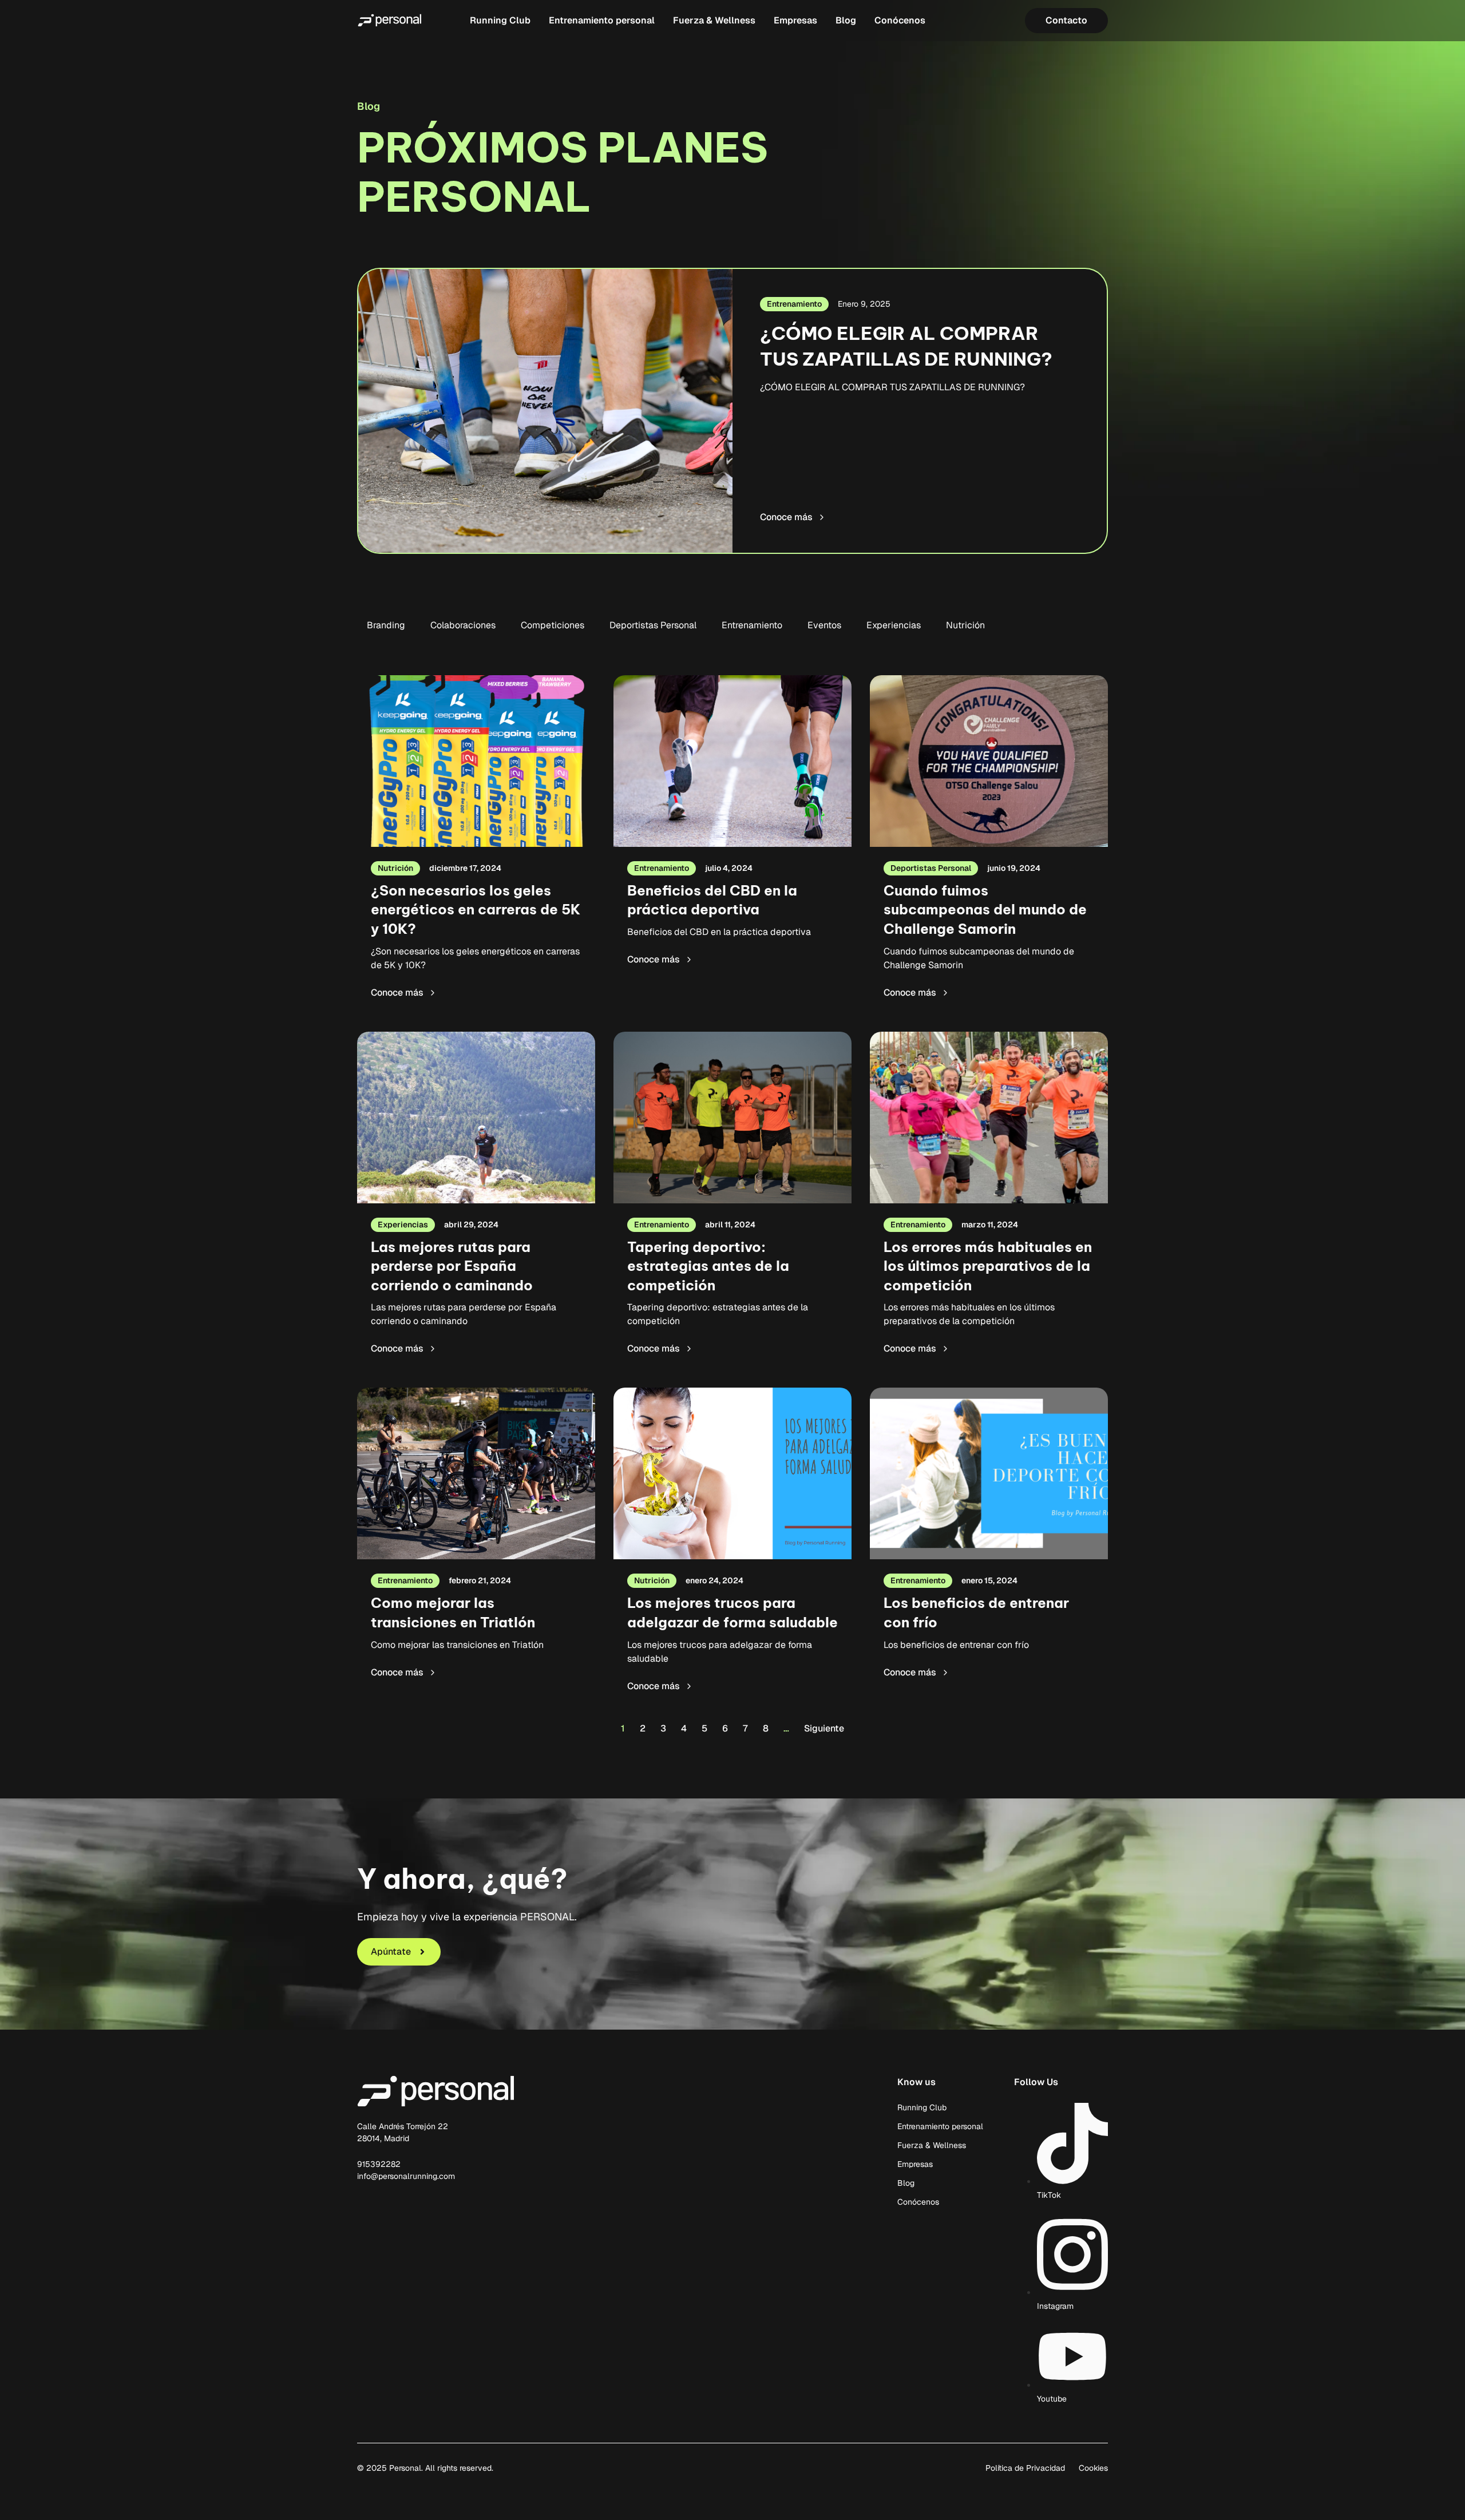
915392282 (379, 2164)
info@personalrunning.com (406, 2176)
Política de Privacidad (1025, 2468)
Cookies (1093, 2468)
